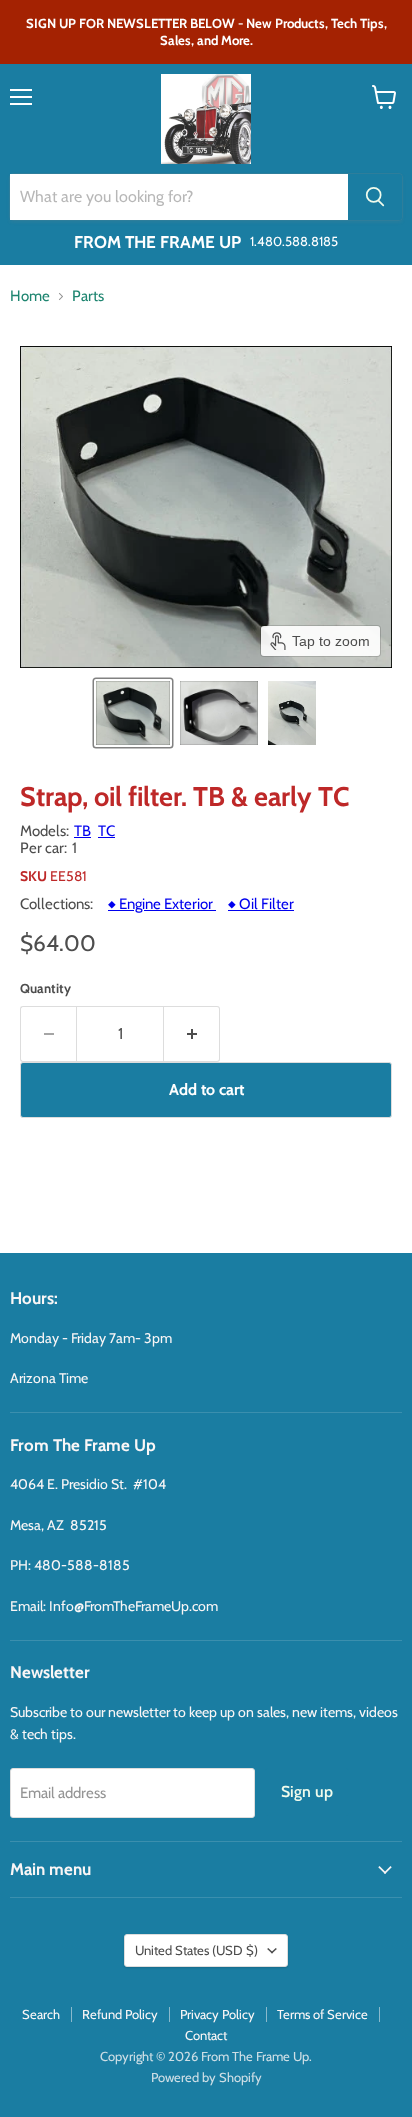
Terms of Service (322, 2014)
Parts (88, 296)
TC (106, 831)
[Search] (375, 197)
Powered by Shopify (206, 2077)
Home (30, 296)
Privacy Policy (217, 2014)
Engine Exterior (162, 904)
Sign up (307, 1791)
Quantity (45, 988)
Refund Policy (120, 2014)
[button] (133, 713)
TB (82, 831)
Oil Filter (261, 904)
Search (41, 2014)
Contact (206, 2035)
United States (196, 1950)
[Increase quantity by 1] (192, 1034)
